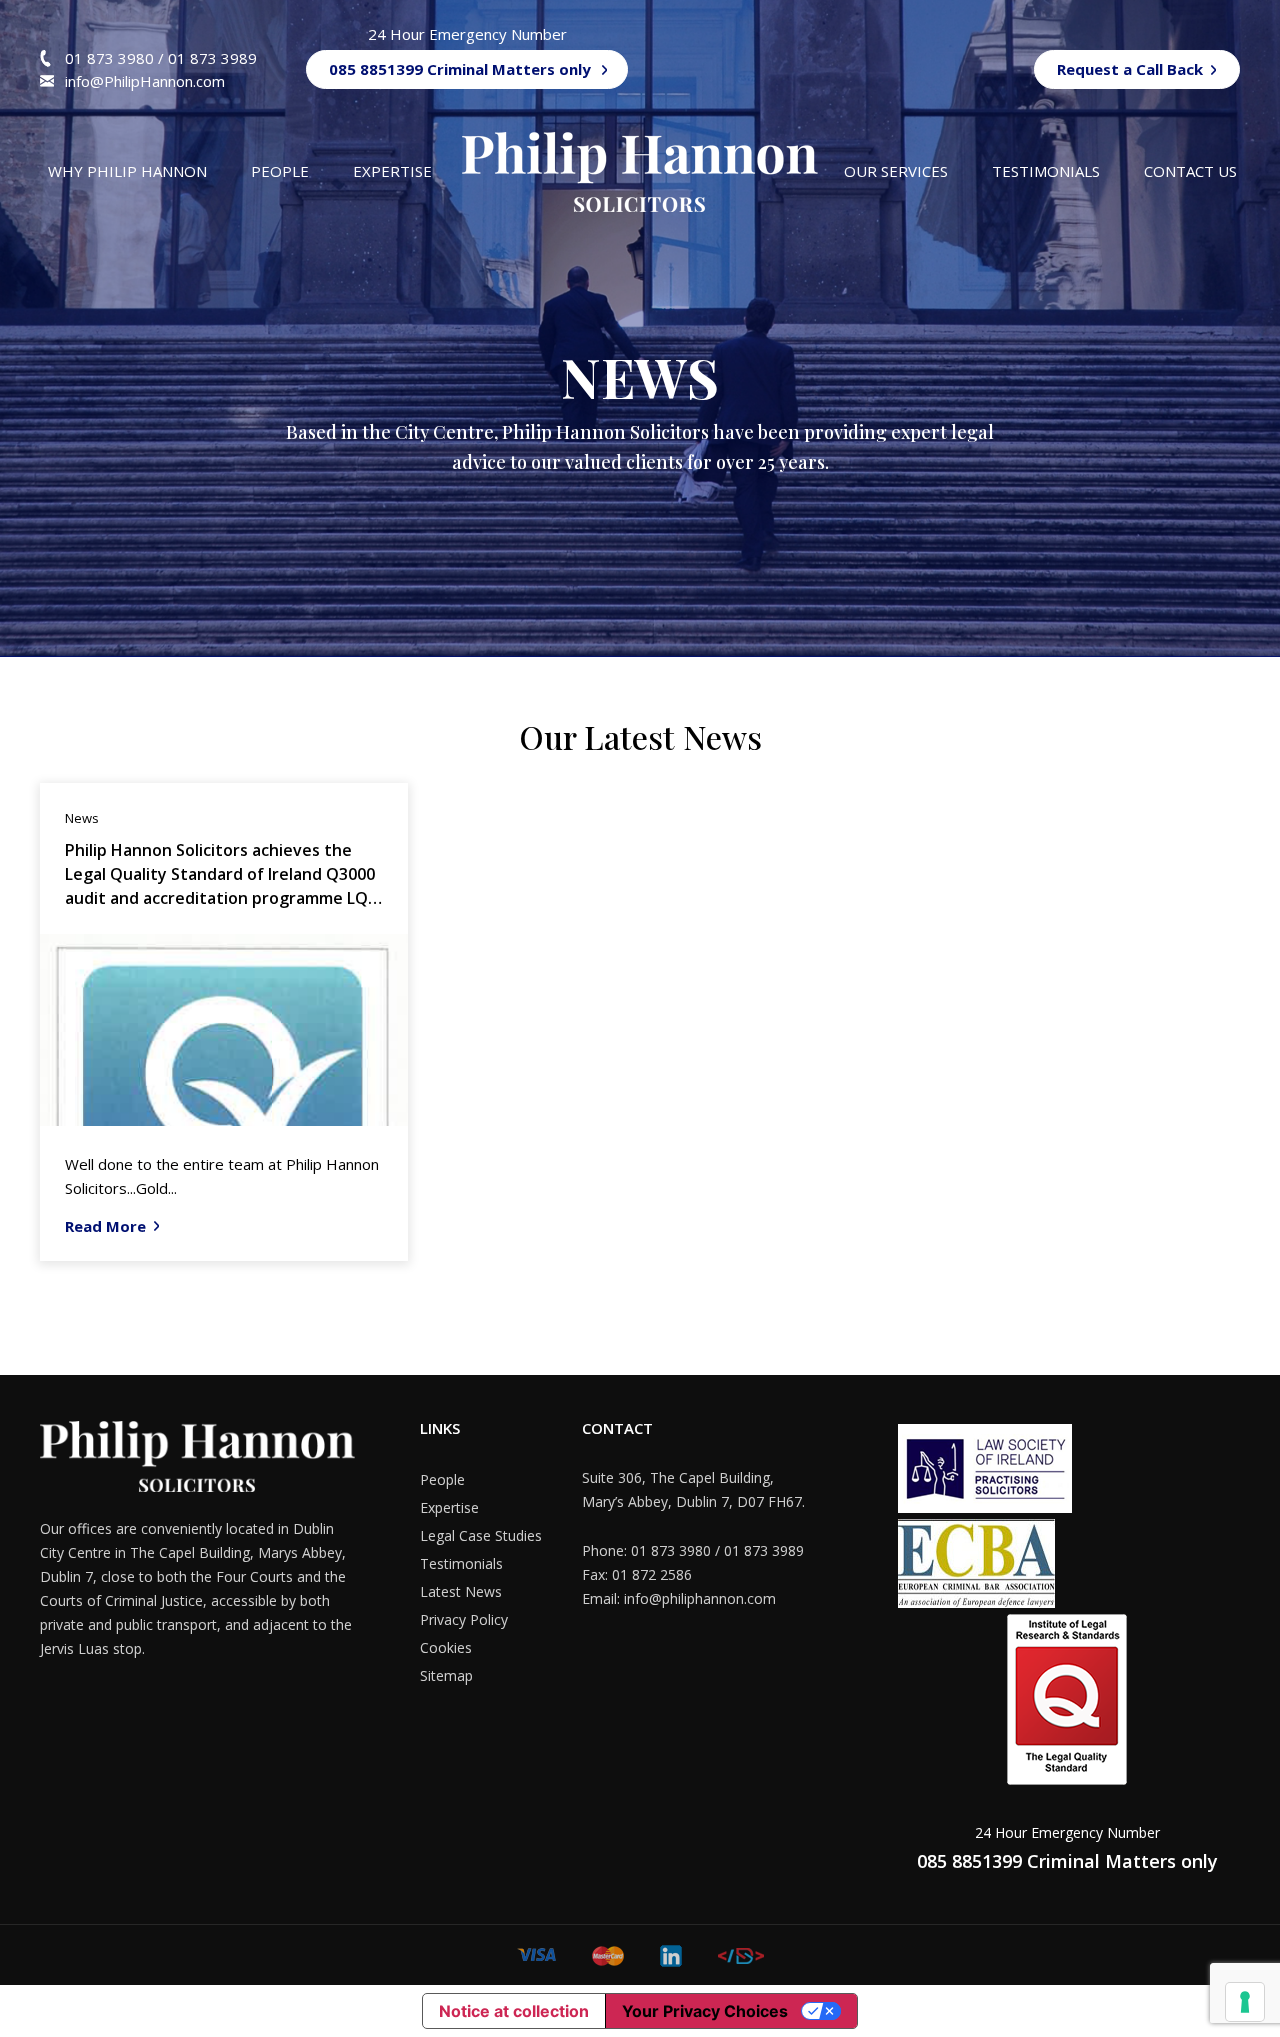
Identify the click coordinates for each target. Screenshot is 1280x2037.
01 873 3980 (111, 58)
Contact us (1190, 171)
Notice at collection (514, 2011)
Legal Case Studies (481, 1535)
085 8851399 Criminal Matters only (460, 69)
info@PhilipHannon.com (145, 81)
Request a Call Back (1130, 69)
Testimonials (1046, 171)
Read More (105, 1226)
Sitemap (446, 1675)
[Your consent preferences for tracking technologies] (1245, 2002)
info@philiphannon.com (700, 1598)
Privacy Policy (464, 1619)
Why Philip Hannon (127, 171)
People (280, 171)
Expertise (392, 171)
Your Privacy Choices (705, 2011)
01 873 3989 (212, 58)
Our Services (896, 171)
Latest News (461, 1591)
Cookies (446, 1647)
